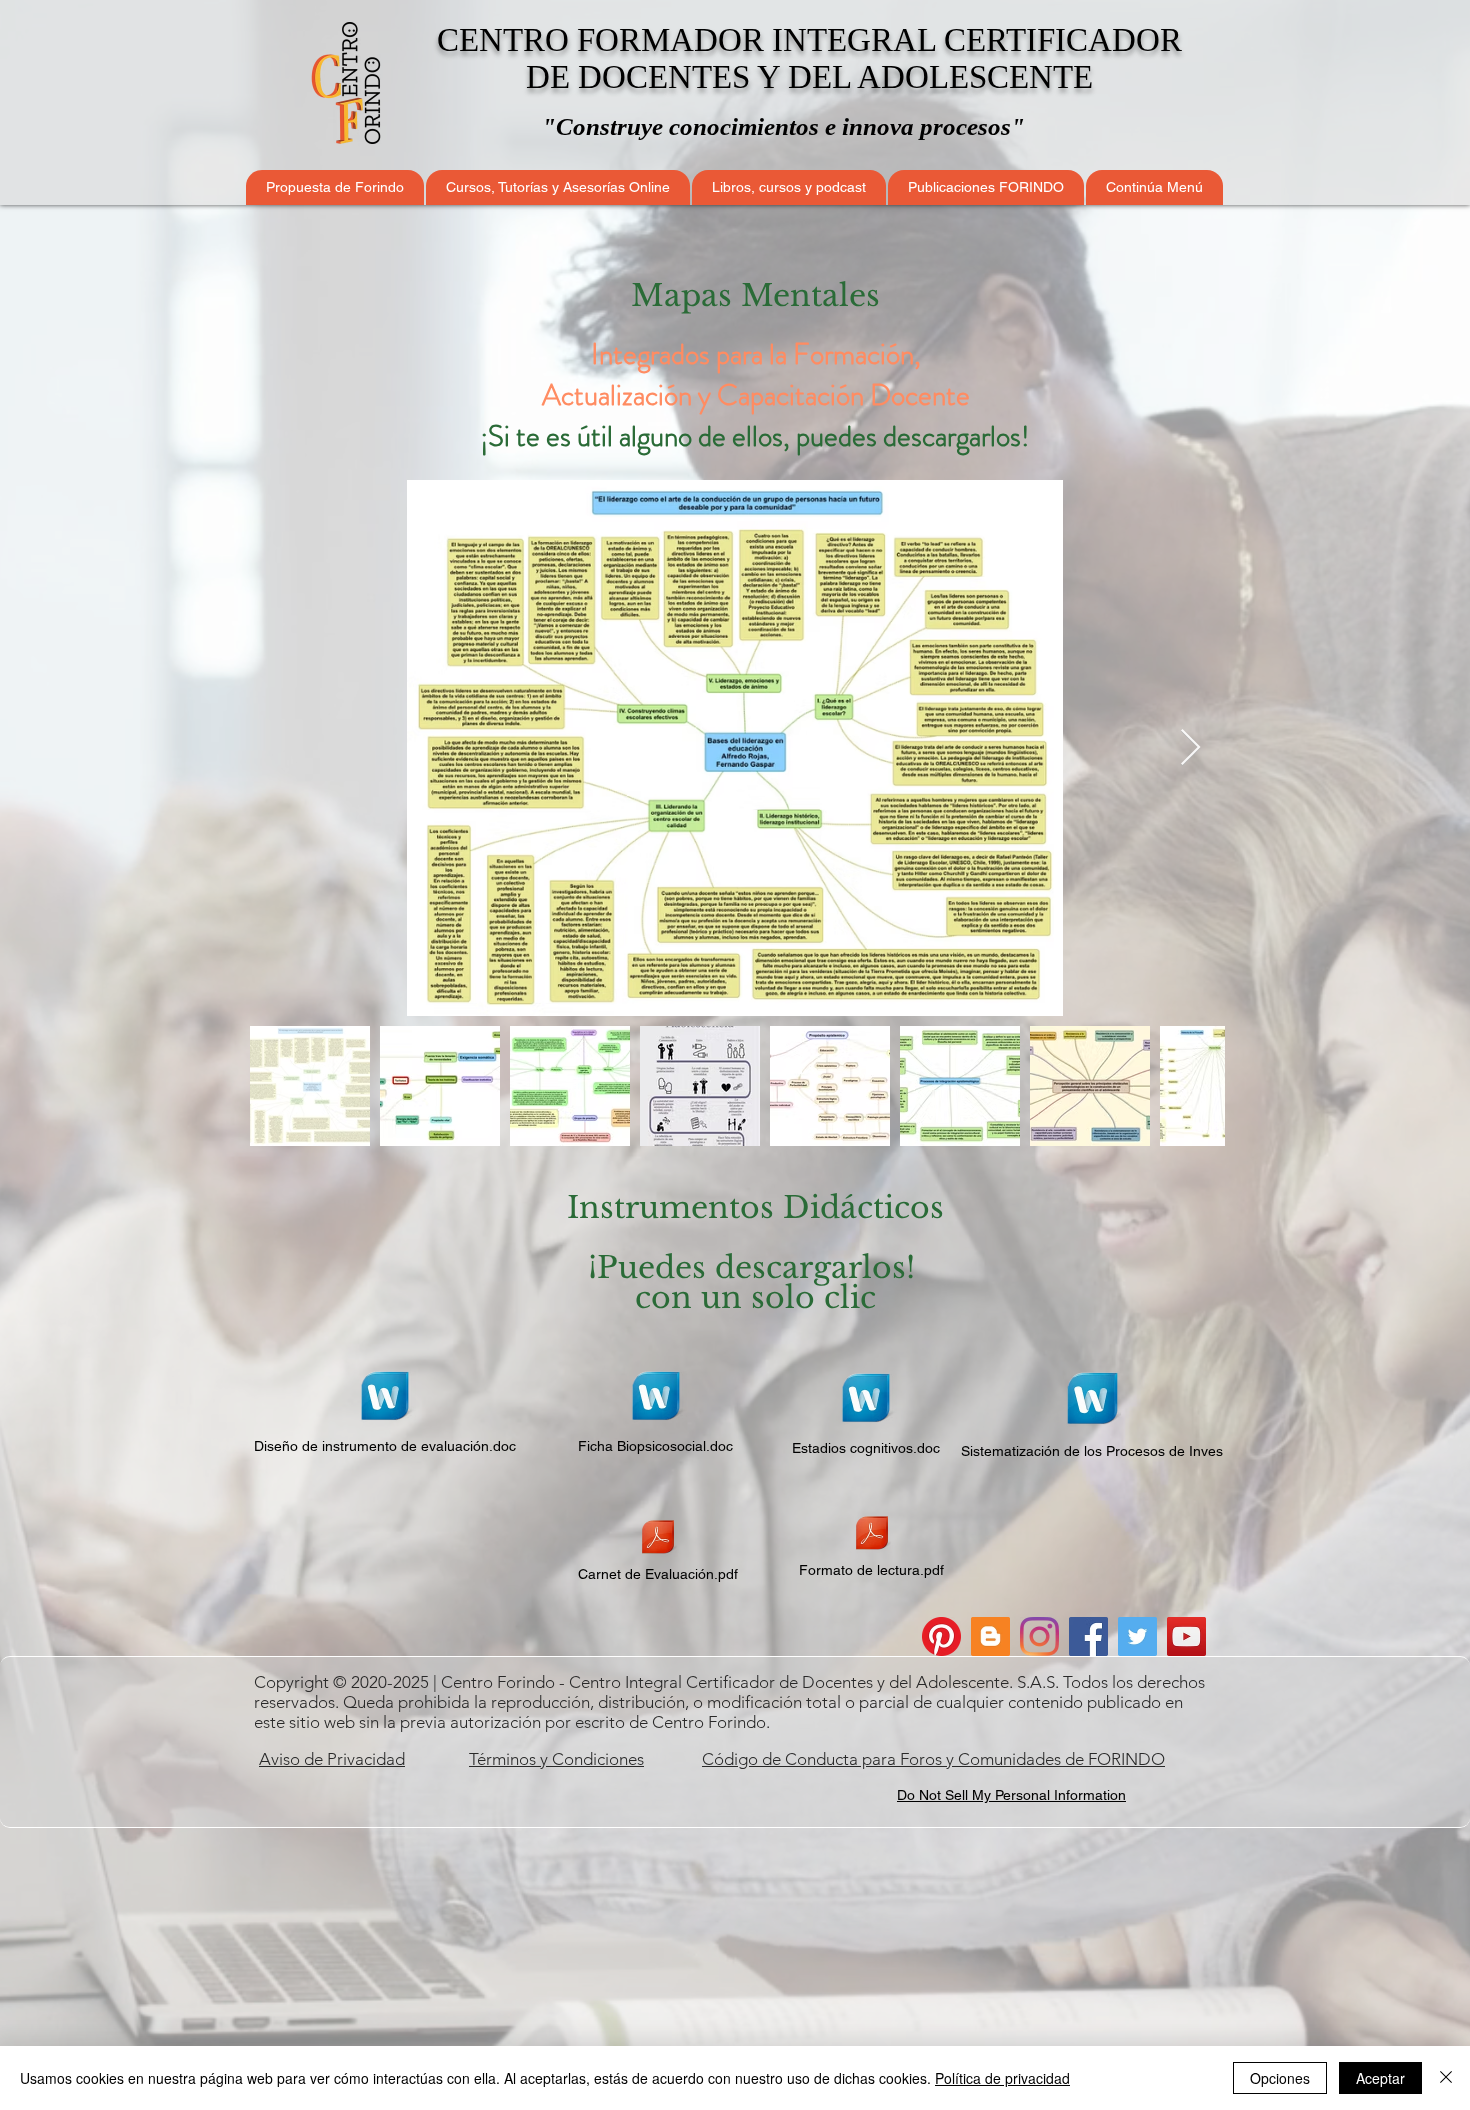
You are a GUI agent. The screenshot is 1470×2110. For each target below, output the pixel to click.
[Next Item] (1190, 748)
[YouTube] (1186, 1636)
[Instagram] (1039, 1636)
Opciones (1280, 2078)
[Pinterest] (941, 1636)
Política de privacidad (1002, 2078)
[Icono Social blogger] (990, 1636)
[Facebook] (1088, 1636)
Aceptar (1380, 2078)
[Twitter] (1137, 1636)
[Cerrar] (1446, 2078)
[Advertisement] (735, 1968)
